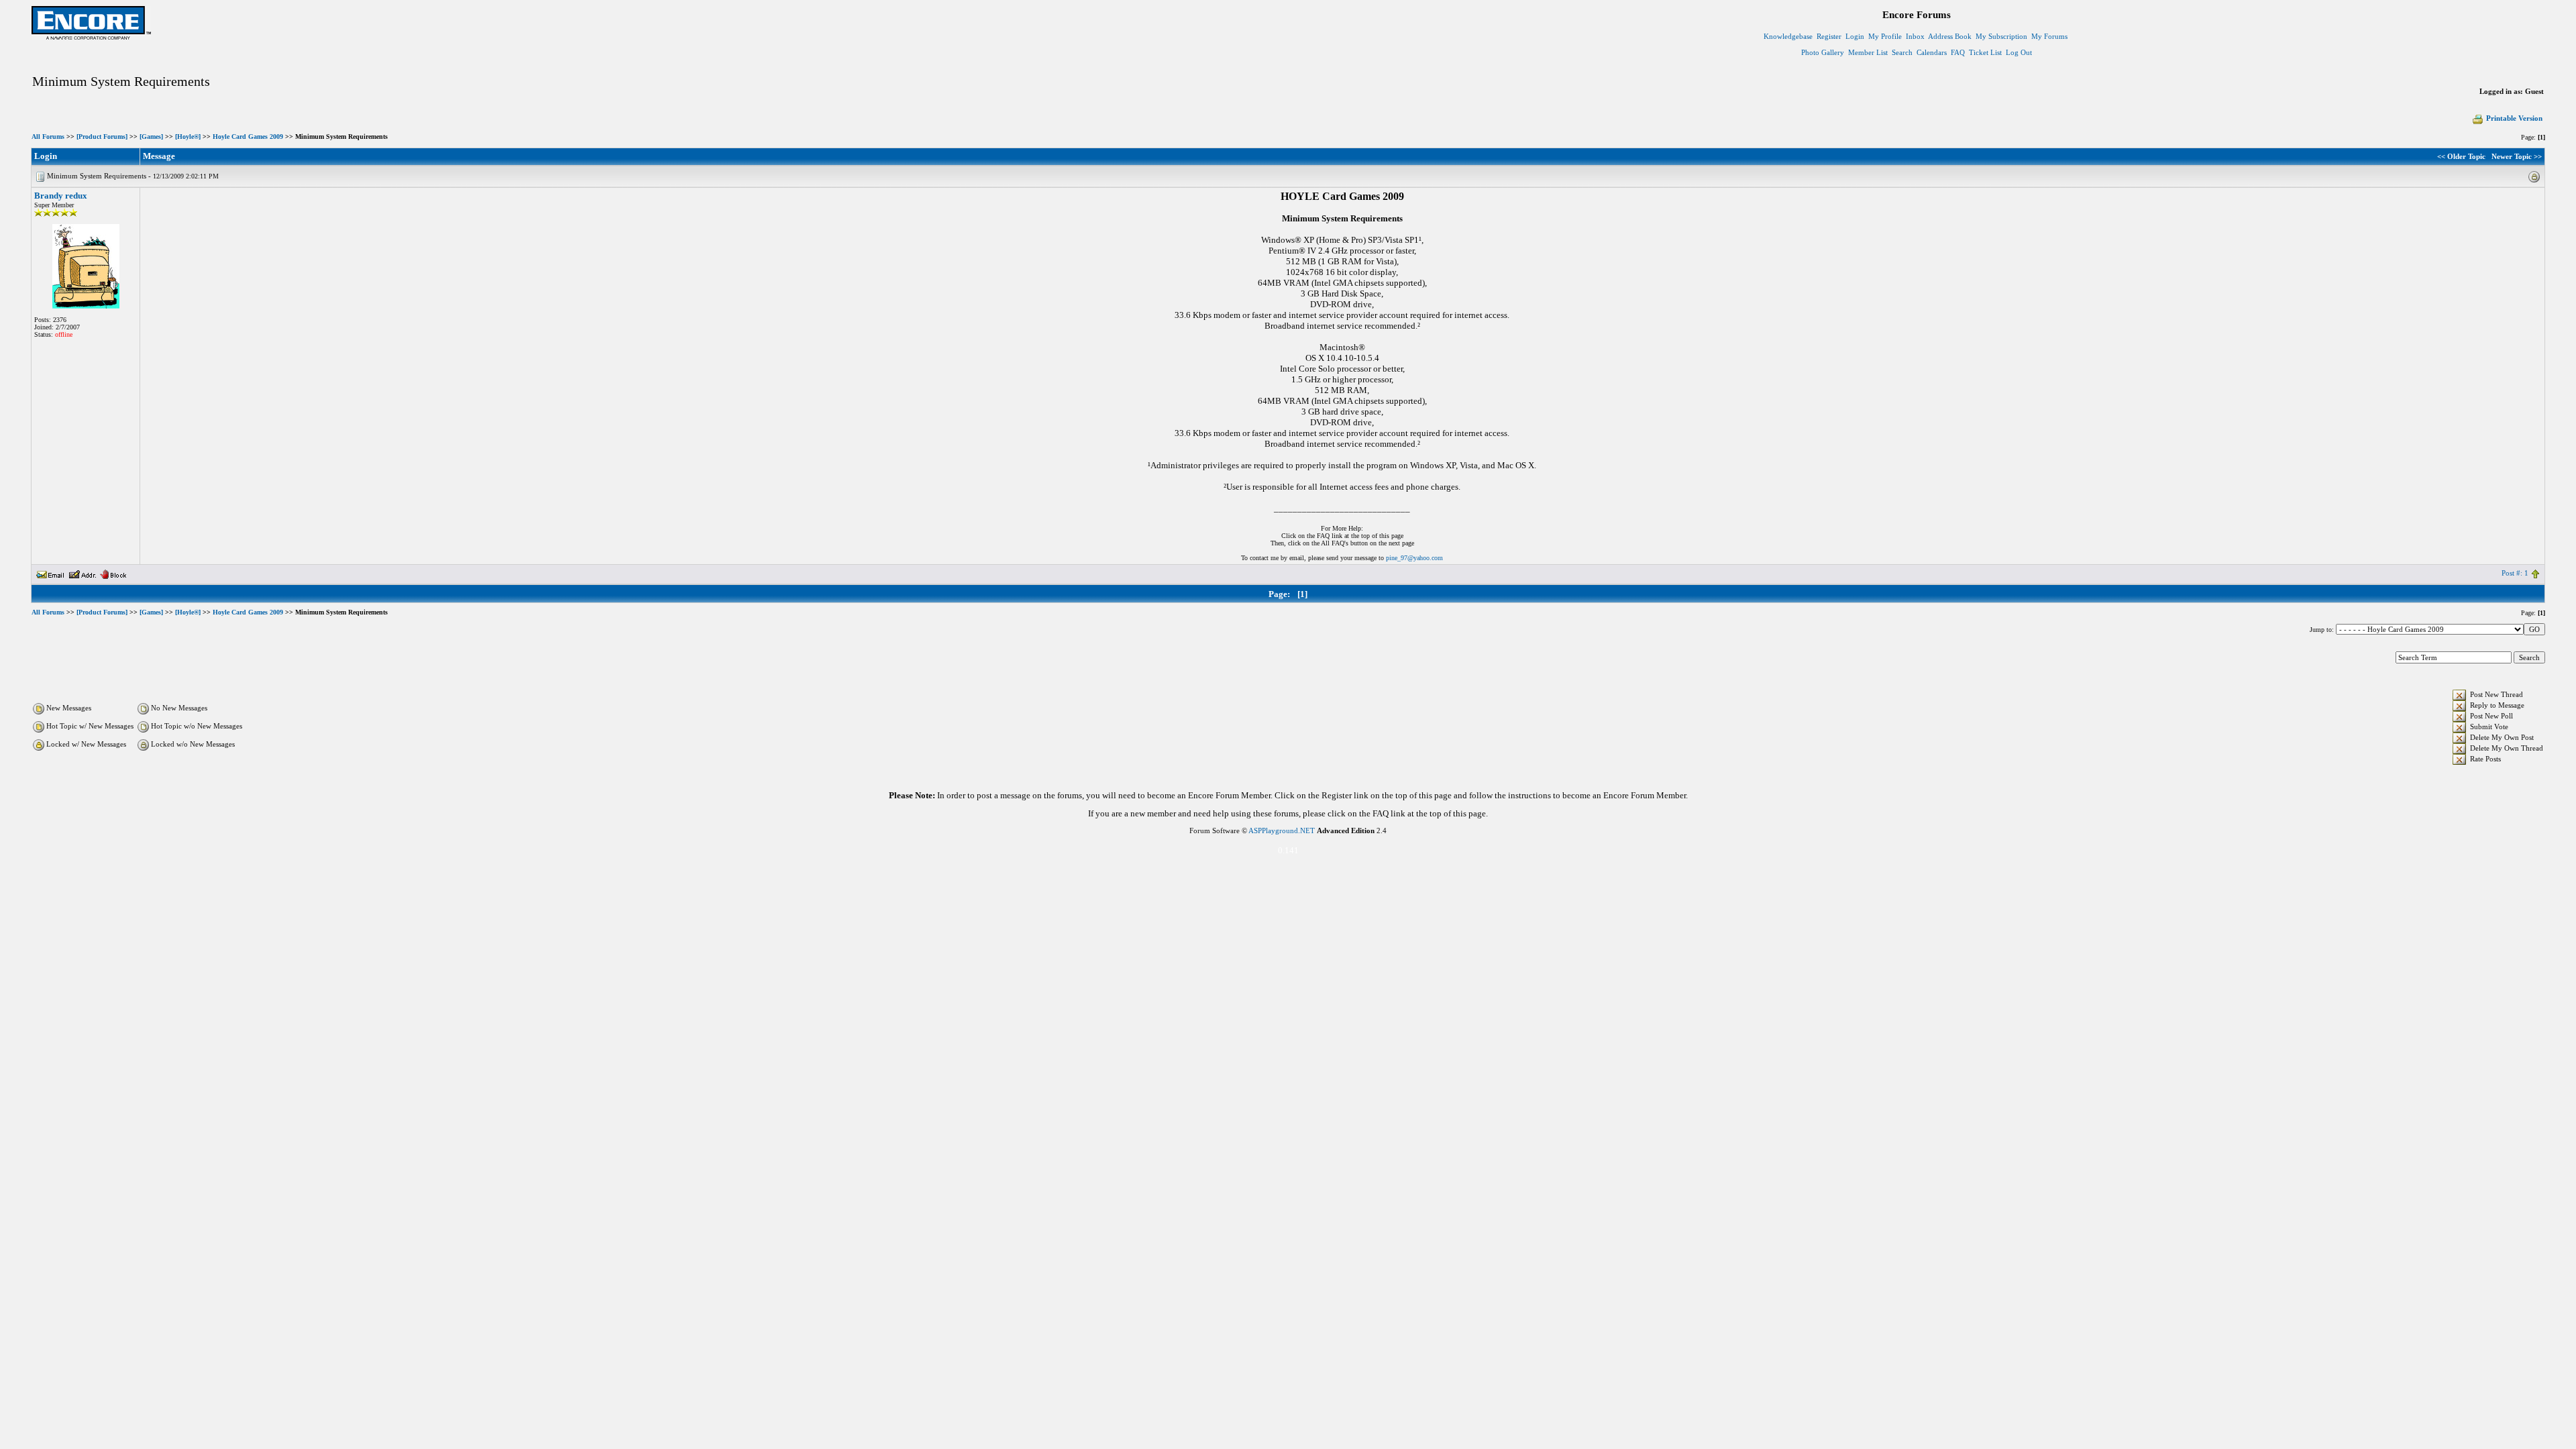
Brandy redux (61, 196)
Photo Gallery (1823, 52)
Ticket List (1985, 52)
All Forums (48, 137)
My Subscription (2001, 36)
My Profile (1885, 36)
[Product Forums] (102, 137)
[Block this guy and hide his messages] (113, 573)
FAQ (1958, 52)
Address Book (1950, 36)
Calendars (1932, 52)
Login (1855, 36)
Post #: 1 (2515, 573)
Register (1829, 36)
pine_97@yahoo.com (1414, 558)
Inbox (1915, 36)
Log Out (2019, 52)
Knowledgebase (1788, 36)
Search (1902, 52)
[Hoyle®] (188, 137)
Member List (1868, 52)
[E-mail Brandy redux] (50, 573)
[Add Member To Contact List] (82, 573)
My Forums (2049, 36)
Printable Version (2514, 118)
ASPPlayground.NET (1282, 830)
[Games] (151, 137)
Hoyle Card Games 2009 (248, 137)
